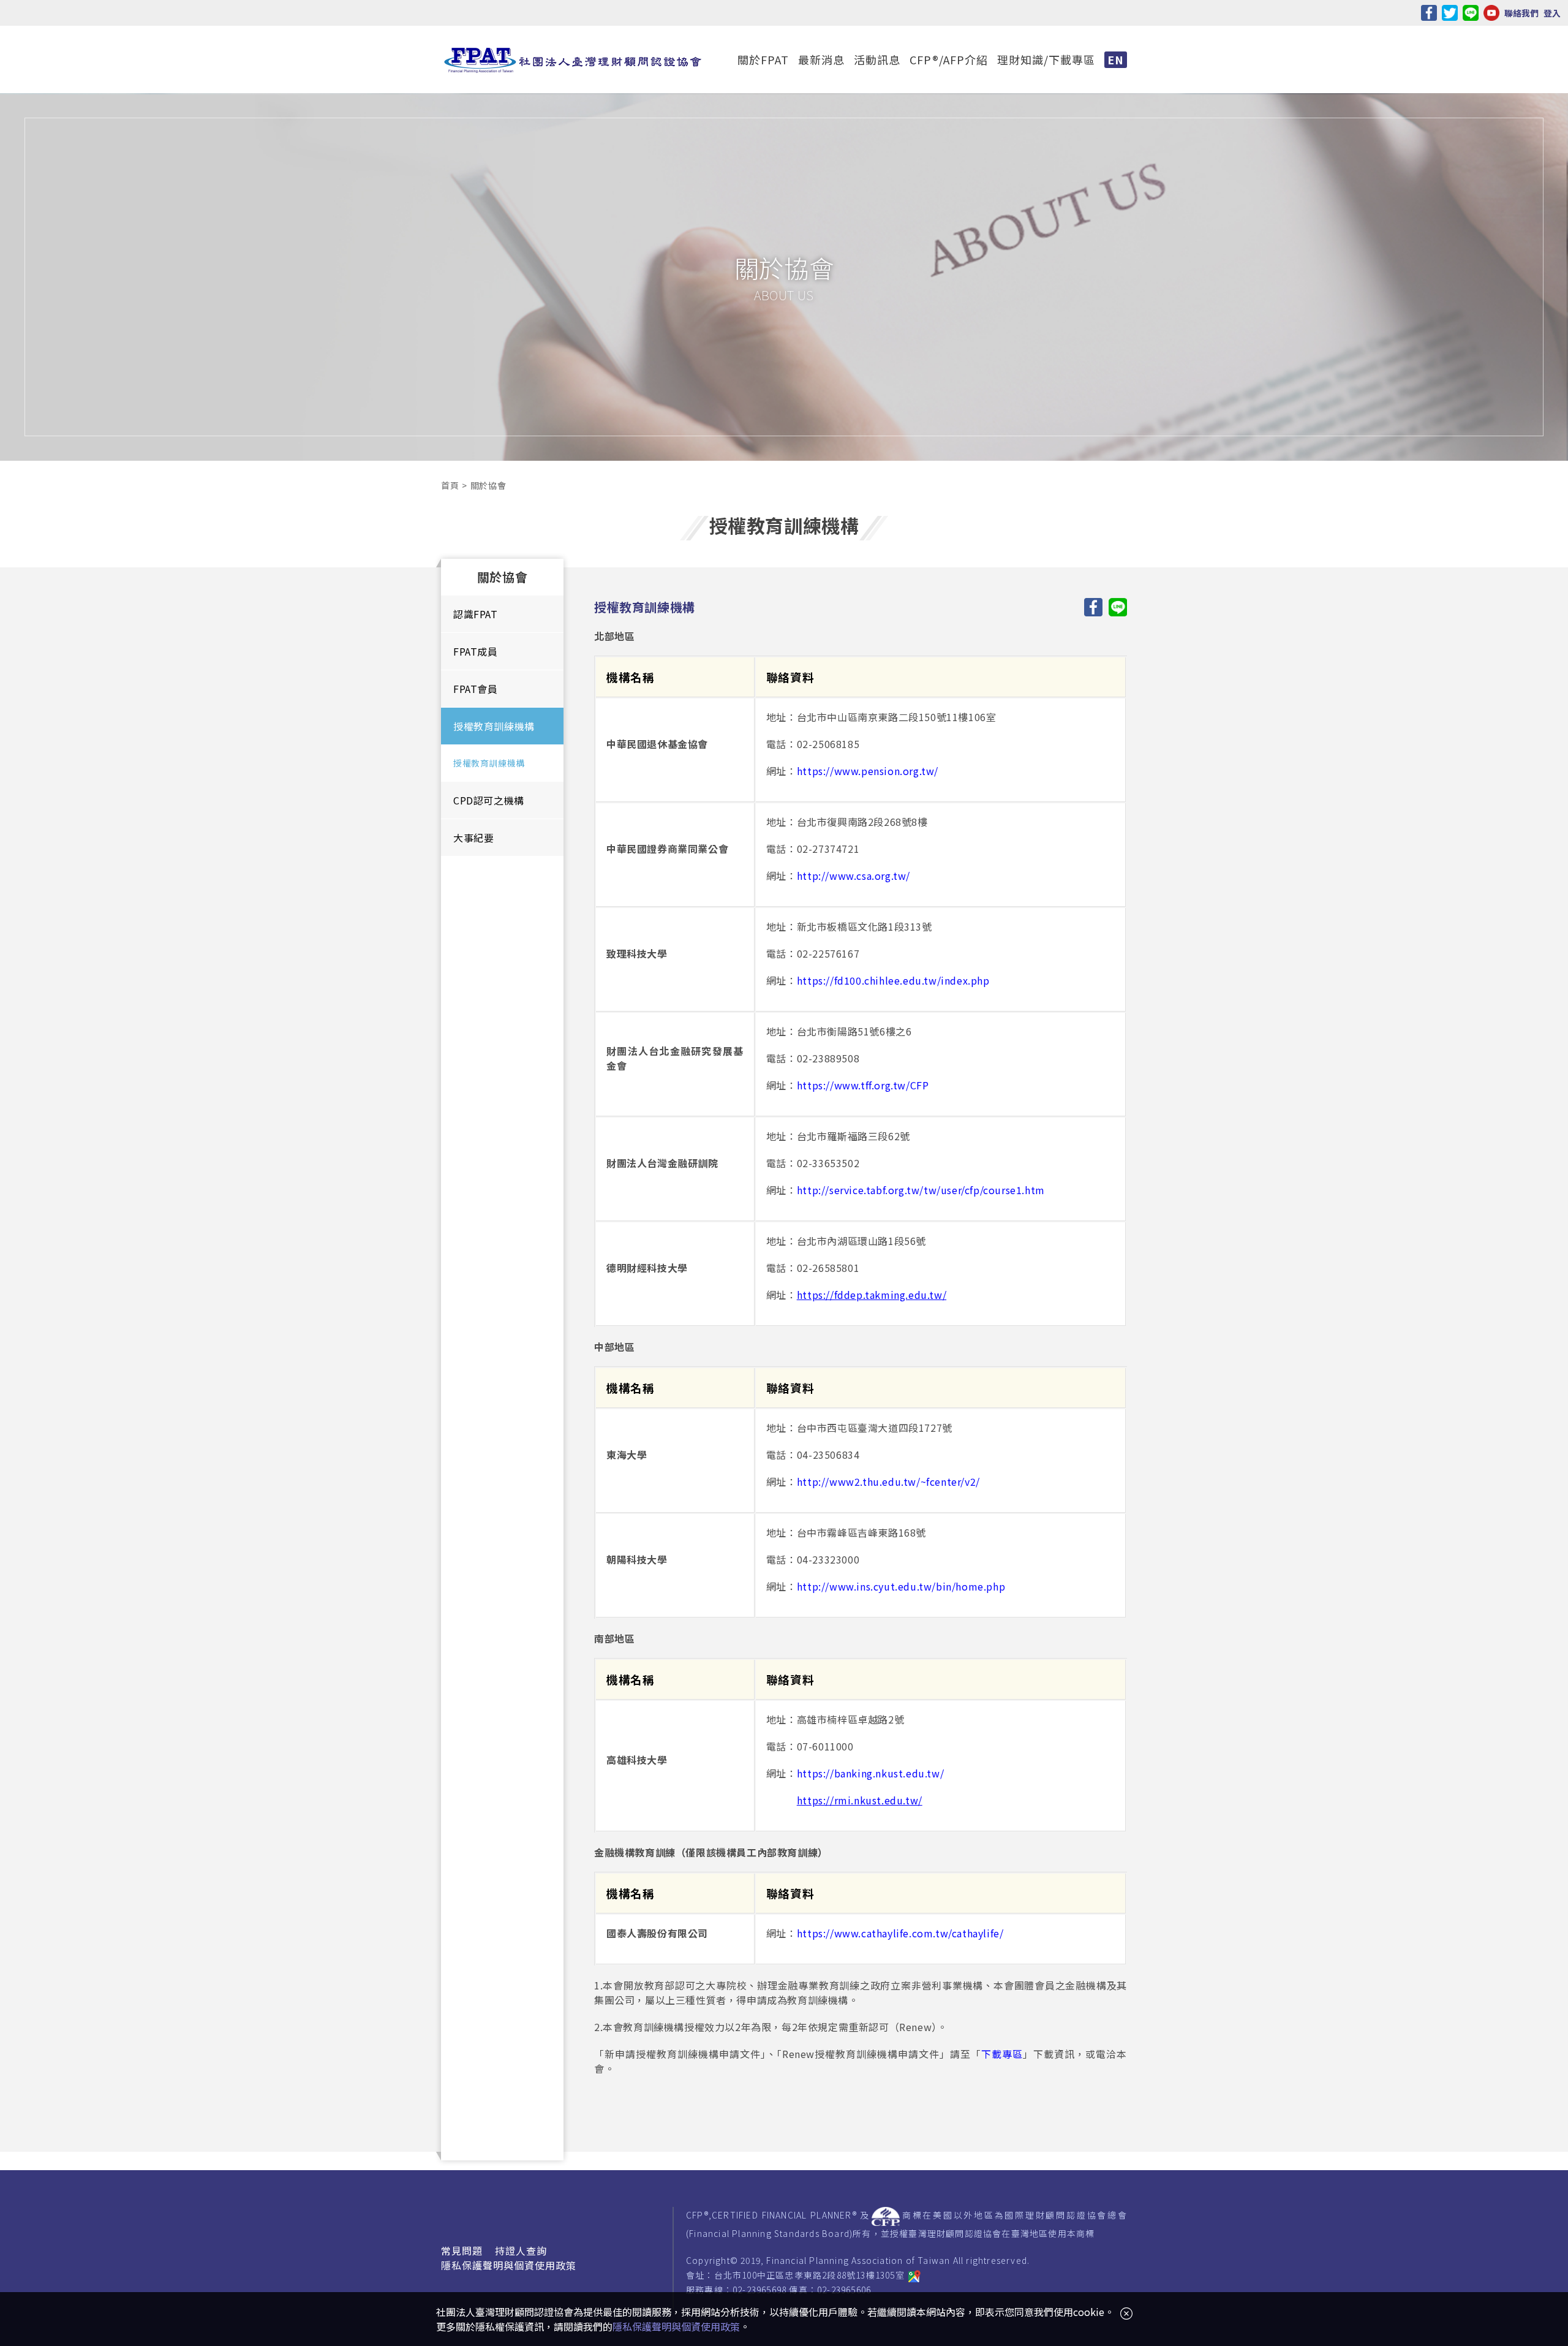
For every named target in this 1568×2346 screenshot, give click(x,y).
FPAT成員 (476, 651)
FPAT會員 (476, 689)
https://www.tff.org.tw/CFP (863, 1085)
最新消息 (821, 59)
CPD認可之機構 (489, 800)
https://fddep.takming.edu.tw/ (872, 1295)
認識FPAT (476, 614)
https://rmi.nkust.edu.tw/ (860, 1800)
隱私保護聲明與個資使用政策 (509, 2265)
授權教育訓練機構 (494, 726)
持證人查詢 (521, 2250)
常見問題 (462, 2250)
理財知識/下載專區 (1046, 59)
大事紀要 (473, 838)
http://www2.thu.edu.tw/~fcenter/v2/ (888, 1481)
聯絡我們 (1521, 13)
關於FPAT (763, 59)
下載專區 (1002, 2054)
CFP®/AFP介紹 (949, 59)
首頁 (450, 485)
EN (1116, 59)
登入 (1552, 13)
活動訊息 (877, 59)
